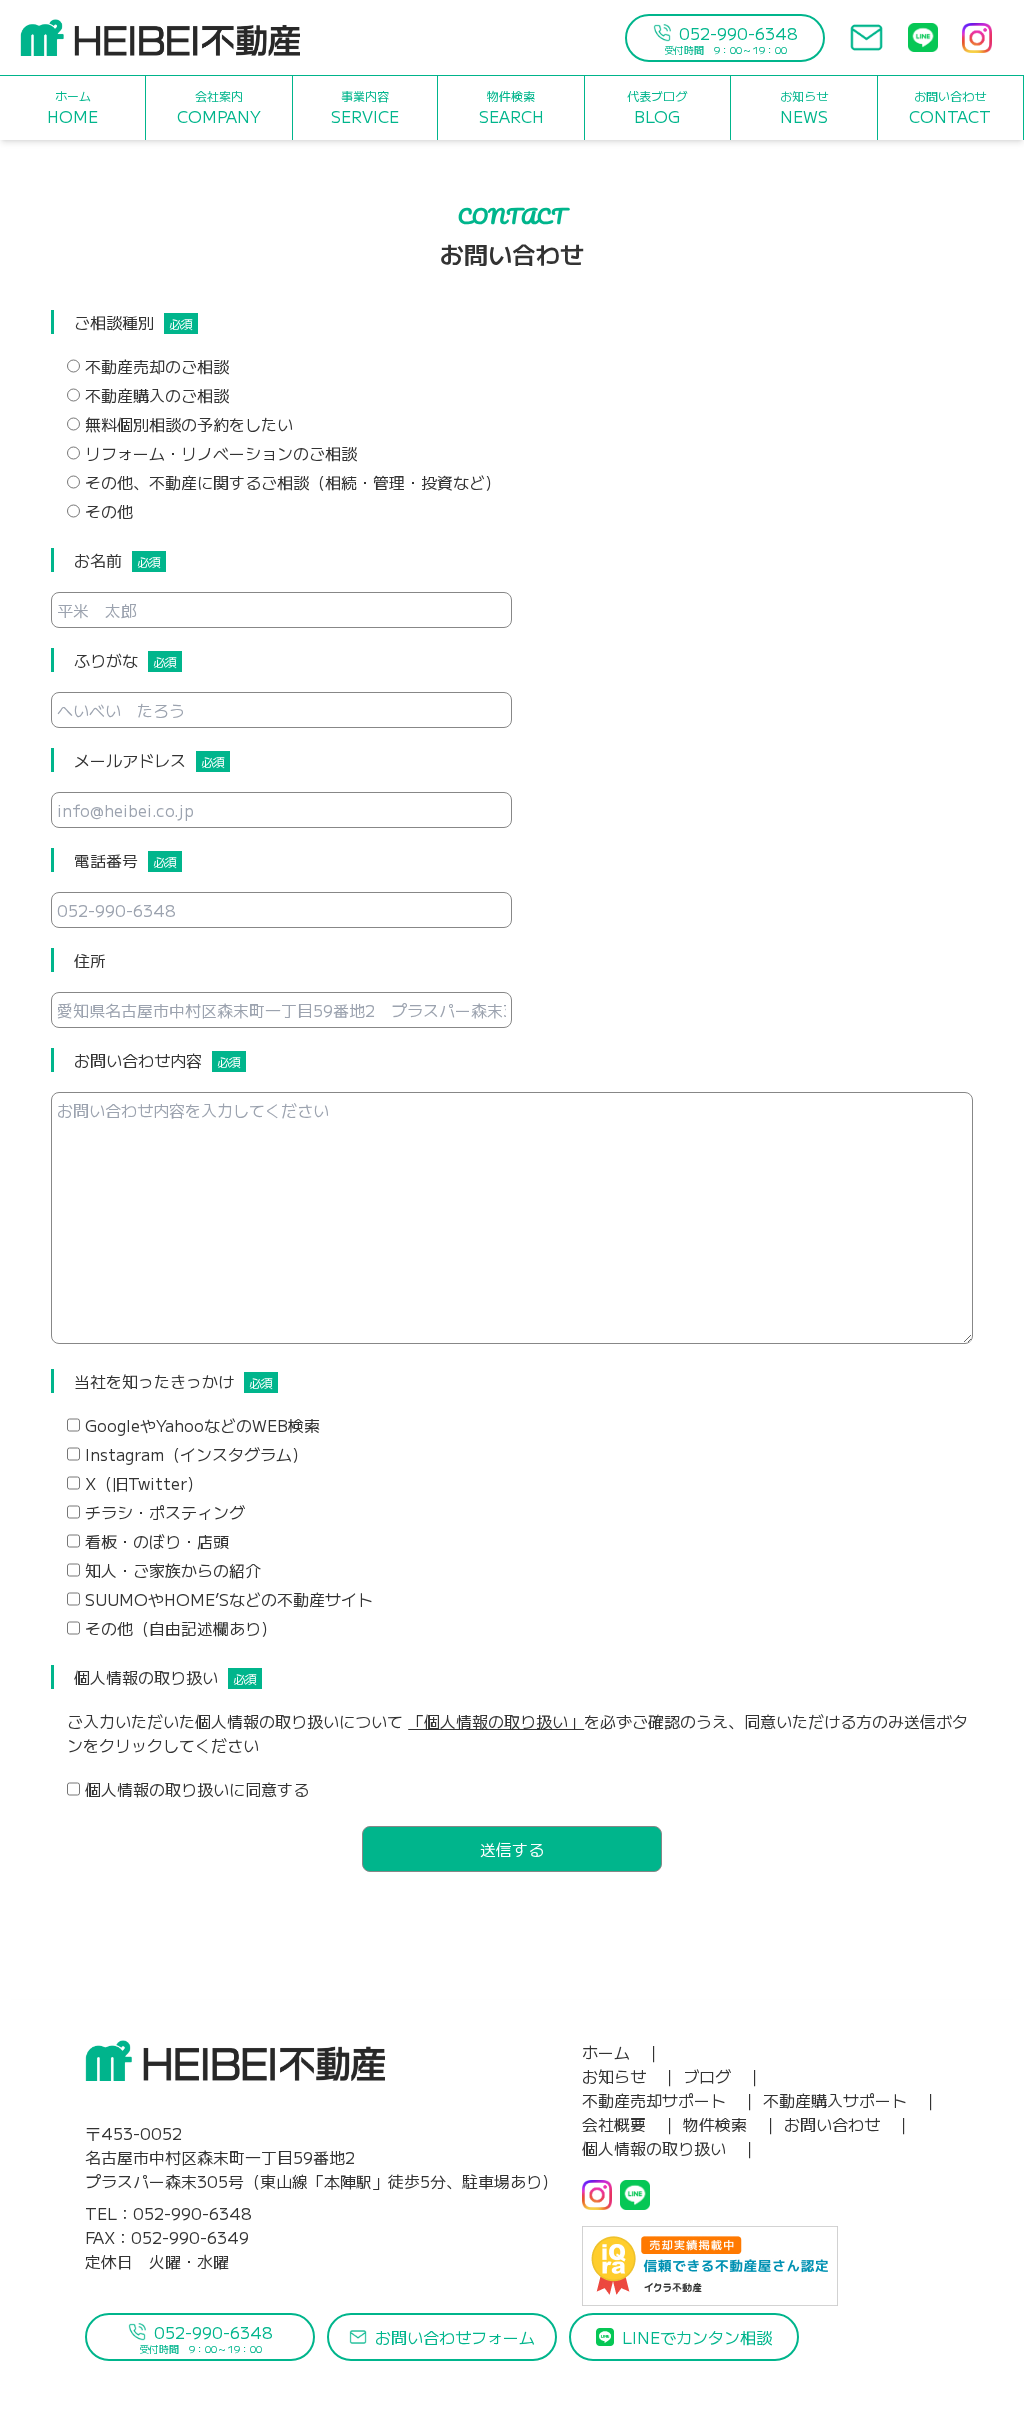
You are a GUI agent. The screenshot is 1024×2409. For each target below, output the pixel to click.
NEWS (804, 107)
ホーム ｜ (622, 2052)
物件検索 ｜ (731, 2124)
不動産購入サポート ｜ (851, 2100)
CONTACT (950, 107)
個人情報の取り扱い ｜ (670, 2148)
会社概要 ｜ (630, 2124)
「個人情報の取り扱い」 (496, 1721)
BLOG (657, 107)
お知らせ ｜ (630, 2076)
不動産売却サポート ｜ (670, 2100)
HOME (72, 107)
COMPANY (219, 107)
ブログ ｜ (723, 2076)
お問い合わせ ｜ (848, 2124)
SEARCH (511, 107)
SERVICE (365, 107)
